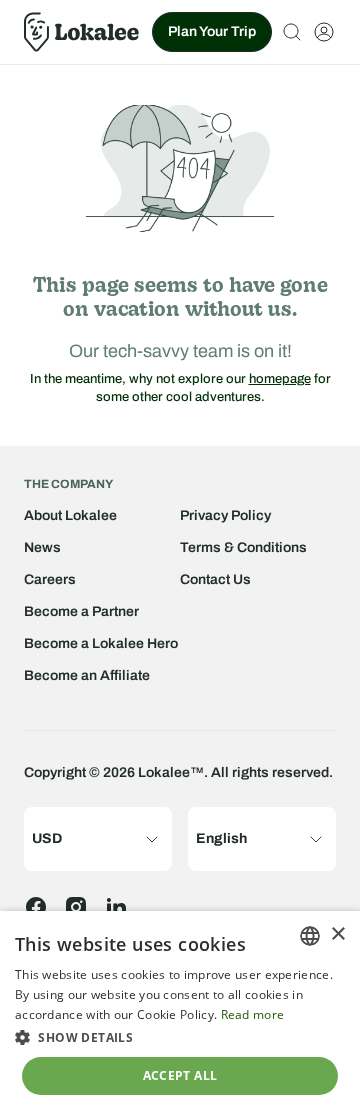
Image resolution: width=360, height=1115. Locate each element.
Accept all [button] (180, 1075)
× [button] (337, 934)
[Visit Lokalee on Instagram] (76, 907)
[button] (180, 1037)
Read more (253, 1014)
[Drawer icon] (324, 32)
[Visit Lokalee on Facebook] (36, 907)
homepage (280, 379)
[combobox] (310, 936)
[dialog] (180, 1013)
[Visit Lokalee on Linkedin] (116, 907)
